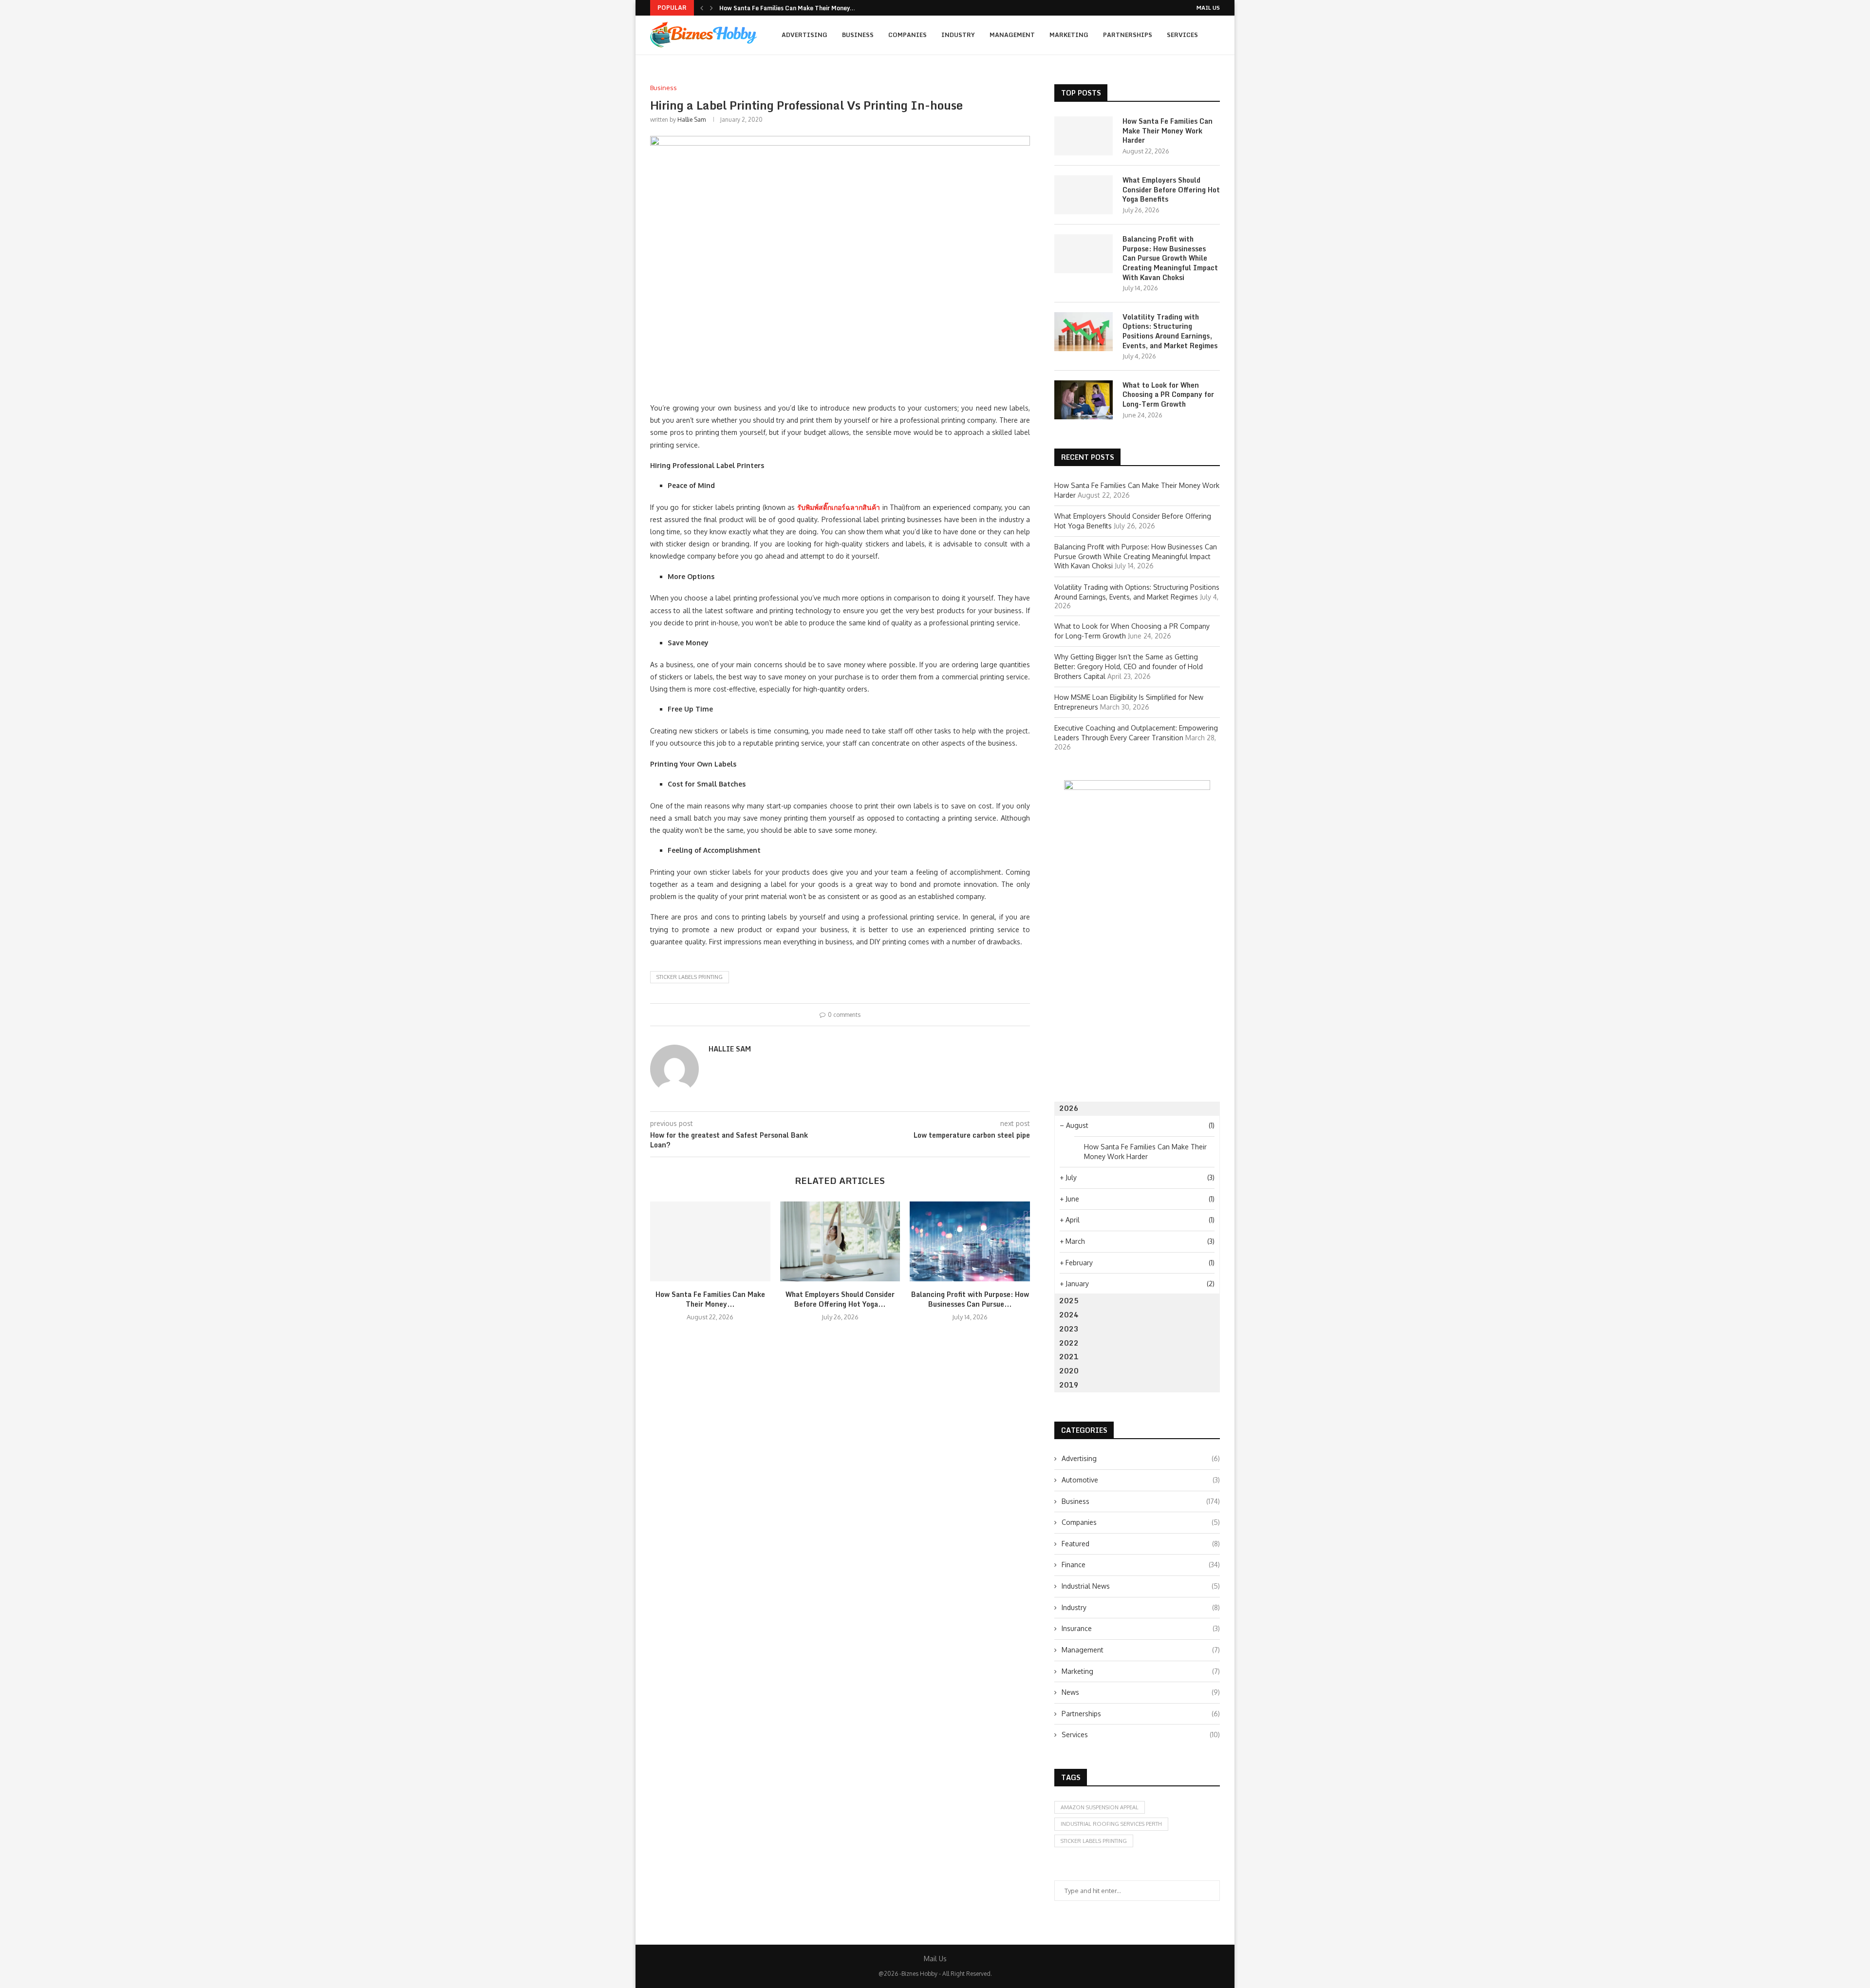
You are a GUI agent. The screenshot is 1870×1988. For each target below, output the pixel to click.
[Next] (711, 8)
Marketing (1069, 35)
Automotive (1141, 1480)
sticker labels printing (690, 977)
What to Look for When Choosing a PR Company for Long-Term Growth (1168, 395)
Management (1012, 35)
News (1141, 1692)
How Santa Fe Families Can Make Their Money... (787, 8)
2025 (1069, 1301)
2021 (1069, 1357)
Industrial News (1141, 1586)
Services (1182, 35)
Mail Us (1208, 8)
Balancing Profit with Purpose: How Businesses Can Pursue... (970, 1299)
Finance (1141, 1565)
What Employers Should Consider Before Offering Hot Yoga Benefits (1171, 190)
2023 (1069, 1329)
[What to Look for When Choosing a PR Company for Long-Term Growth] (1084, 400)
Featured (1141, 1544)
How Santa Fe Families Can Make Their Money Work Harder (1168, 131)
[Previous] (702, 8)
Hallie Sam (692, 120)
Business (858, 35)
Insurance (1141, 1628)
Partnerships (1128, 35)
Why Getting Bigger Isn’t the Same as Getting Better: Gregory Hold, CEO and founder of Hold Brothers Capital (1129, 666)
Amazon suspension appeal (1100, 1807)
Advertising (804, 35)
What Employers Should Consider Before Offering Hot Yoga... (840, 1299)
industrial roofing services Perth (1111, 1824)
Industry (958, 35)
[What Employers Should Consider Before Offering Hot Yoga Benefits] (840, 1241)
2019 (1069, 1385)
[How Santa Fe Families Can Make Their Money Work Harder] (710, 1241)
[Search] (1215, 76)
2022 (1069, 1343)
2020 (1069, 1371)
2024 (1069, 1315)
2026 (1069, 1108)
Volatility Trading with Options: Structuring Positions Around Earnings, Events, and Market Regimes (1170, 331)
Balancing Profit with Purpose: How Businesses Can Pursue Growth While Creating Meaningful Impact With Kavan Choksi (1170, 258)
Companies (907, 35)
